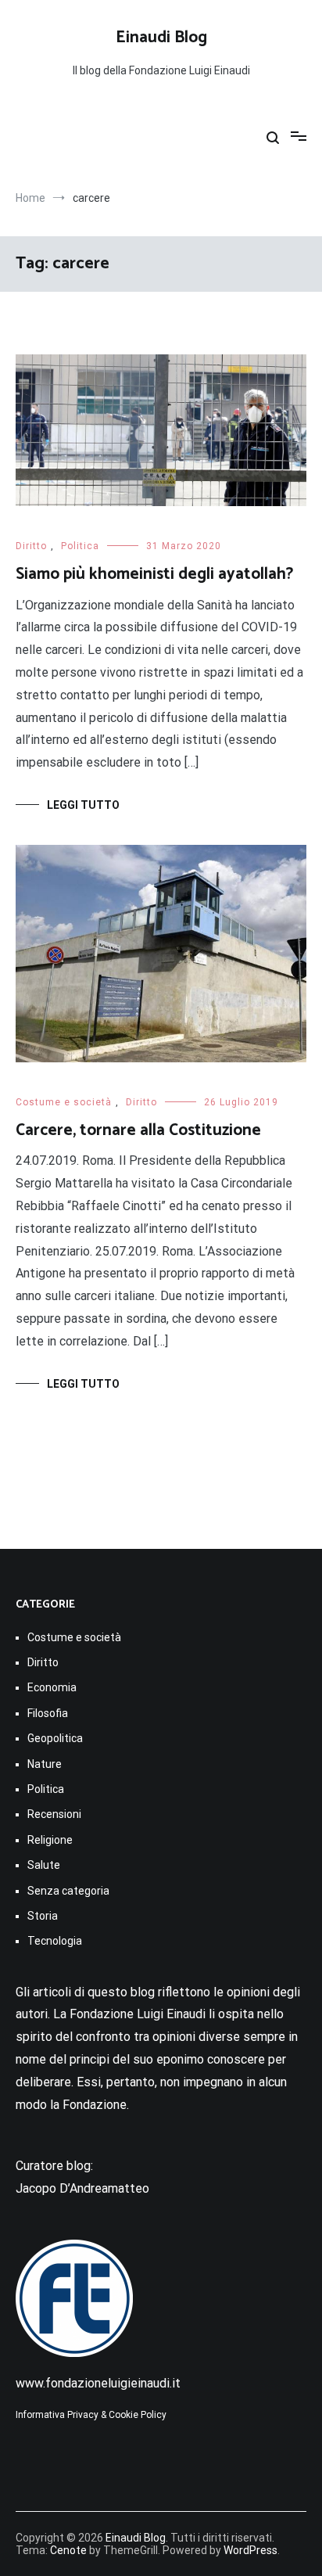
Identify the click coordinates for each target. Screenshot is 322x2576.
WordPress (250, 2550)
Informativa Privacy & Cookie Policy (91, 2415)
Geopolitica (55, 1738)
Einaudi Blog (161, 38)
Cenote (68, 2550)
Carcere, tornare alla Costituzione (138, 1130)
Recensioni (54, 1814)
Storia (43, 1916)
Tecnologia (55, 1941)
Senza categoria (68, 1891)
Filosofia (48, 1713)
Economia (52, 1687)
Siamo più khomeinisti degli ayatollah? (154, 574)
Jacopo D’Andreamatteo (82, 2188)
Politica (80, 546)
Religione (50, 1840)
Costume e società (64, 1102)
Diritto (31, 546)
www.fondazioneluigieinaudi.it (98, 2383)
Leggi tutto (83, 805)
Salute (44, 1865)
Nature (45, 1764)
